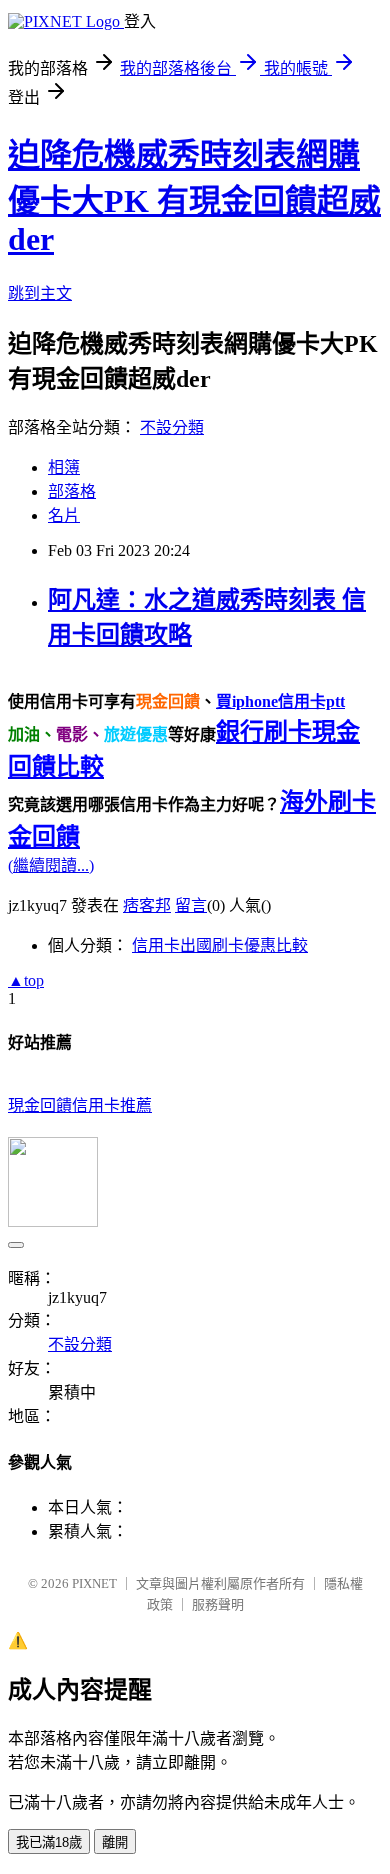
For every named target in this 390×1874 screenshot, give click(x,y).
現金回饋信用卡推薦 (80, 1105)
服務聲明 (218, 1604)
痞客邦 (147, 905)
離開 (115, 1842)
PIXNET (94, 1583)
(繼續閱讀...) (51, 865)
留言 (191, 905)
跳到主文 (40, 293)
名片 (64, 515)
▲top (26, 980)
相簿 (64, 467)
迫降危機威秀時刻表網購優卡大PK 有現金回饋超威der (194, 197)
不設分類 (172, 427)
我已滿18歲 (49, 1842)
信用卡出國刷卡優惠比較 (220, 945)
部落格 (72, 491)
